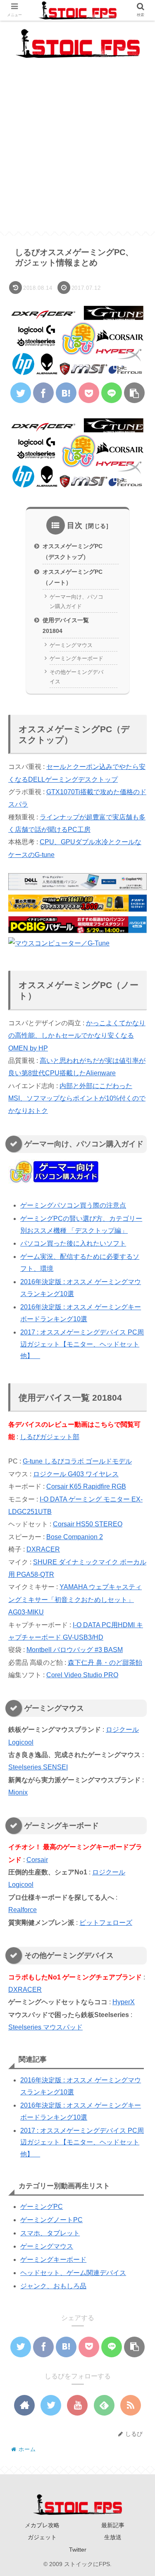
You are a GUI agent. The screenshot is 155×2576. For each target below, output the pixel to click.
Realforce (23, 1910)
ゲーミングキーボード (76, 658)
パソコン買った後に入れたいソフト (73, 1243)
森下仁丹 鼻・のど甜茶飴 (105, 1663)
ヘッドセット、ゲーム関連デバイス (73, 2273)
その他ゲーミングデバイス (76, 677)
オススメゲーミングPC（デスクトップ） (73, 551)
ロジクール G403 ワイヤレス (76, 1474)
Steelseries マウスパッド (45, 2027)
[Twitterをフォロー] (51, 2405)
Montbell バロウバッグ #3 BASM (75, 1650)
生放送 (113, 2537)
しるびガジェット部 (50, 1437)
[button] (137, 1413)
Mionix (18, 1792)
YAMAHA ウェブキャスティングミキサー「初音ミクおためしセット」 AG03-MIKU (75, 1600)
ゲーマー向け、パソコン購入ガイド (76, 602)
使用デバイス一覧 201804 (66, 625)
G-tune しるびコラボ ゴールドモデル (77, 1461)
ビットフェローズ (106, 1923)
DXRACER (43, 1549)
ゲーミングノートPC (51, 2220)
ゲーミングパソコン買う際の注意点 (73, 1205)
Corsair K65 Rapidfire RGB (86, 1486)
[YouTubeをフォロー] (77, 2405)
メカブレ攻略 (42, 2525)
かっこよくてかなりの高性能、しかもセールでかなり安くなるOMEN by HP (77, 1036)
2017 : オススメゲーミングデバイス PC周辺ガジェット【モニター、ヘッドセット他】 (82, 1344)
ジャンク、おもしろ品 (53, 2286)
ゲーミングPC (42, 2207)
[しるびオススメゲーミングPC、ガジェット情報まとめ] (66, 393)
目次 (75, 525)
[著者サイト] (24, 2405)
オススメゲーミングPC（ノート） (73, 577)
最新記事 (113, 2525)
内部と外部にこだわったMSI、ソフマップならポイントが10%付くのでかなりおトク (77, 1098)
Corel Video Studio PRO (82, 1675)
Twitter (78, 2550)
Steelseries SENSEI (38, 1767)
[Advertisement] (77, 154)
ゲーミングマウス (71, 645)
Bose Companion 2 (75, 1537)
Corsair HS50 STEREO (88, 1524)
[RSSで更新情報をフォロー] (131, 2405)
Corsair (37, 1860)
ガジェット (42, 2537)
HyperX (124, 2002)
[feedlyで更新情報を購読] (104, 2405)
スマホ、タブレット (50, 2233)
